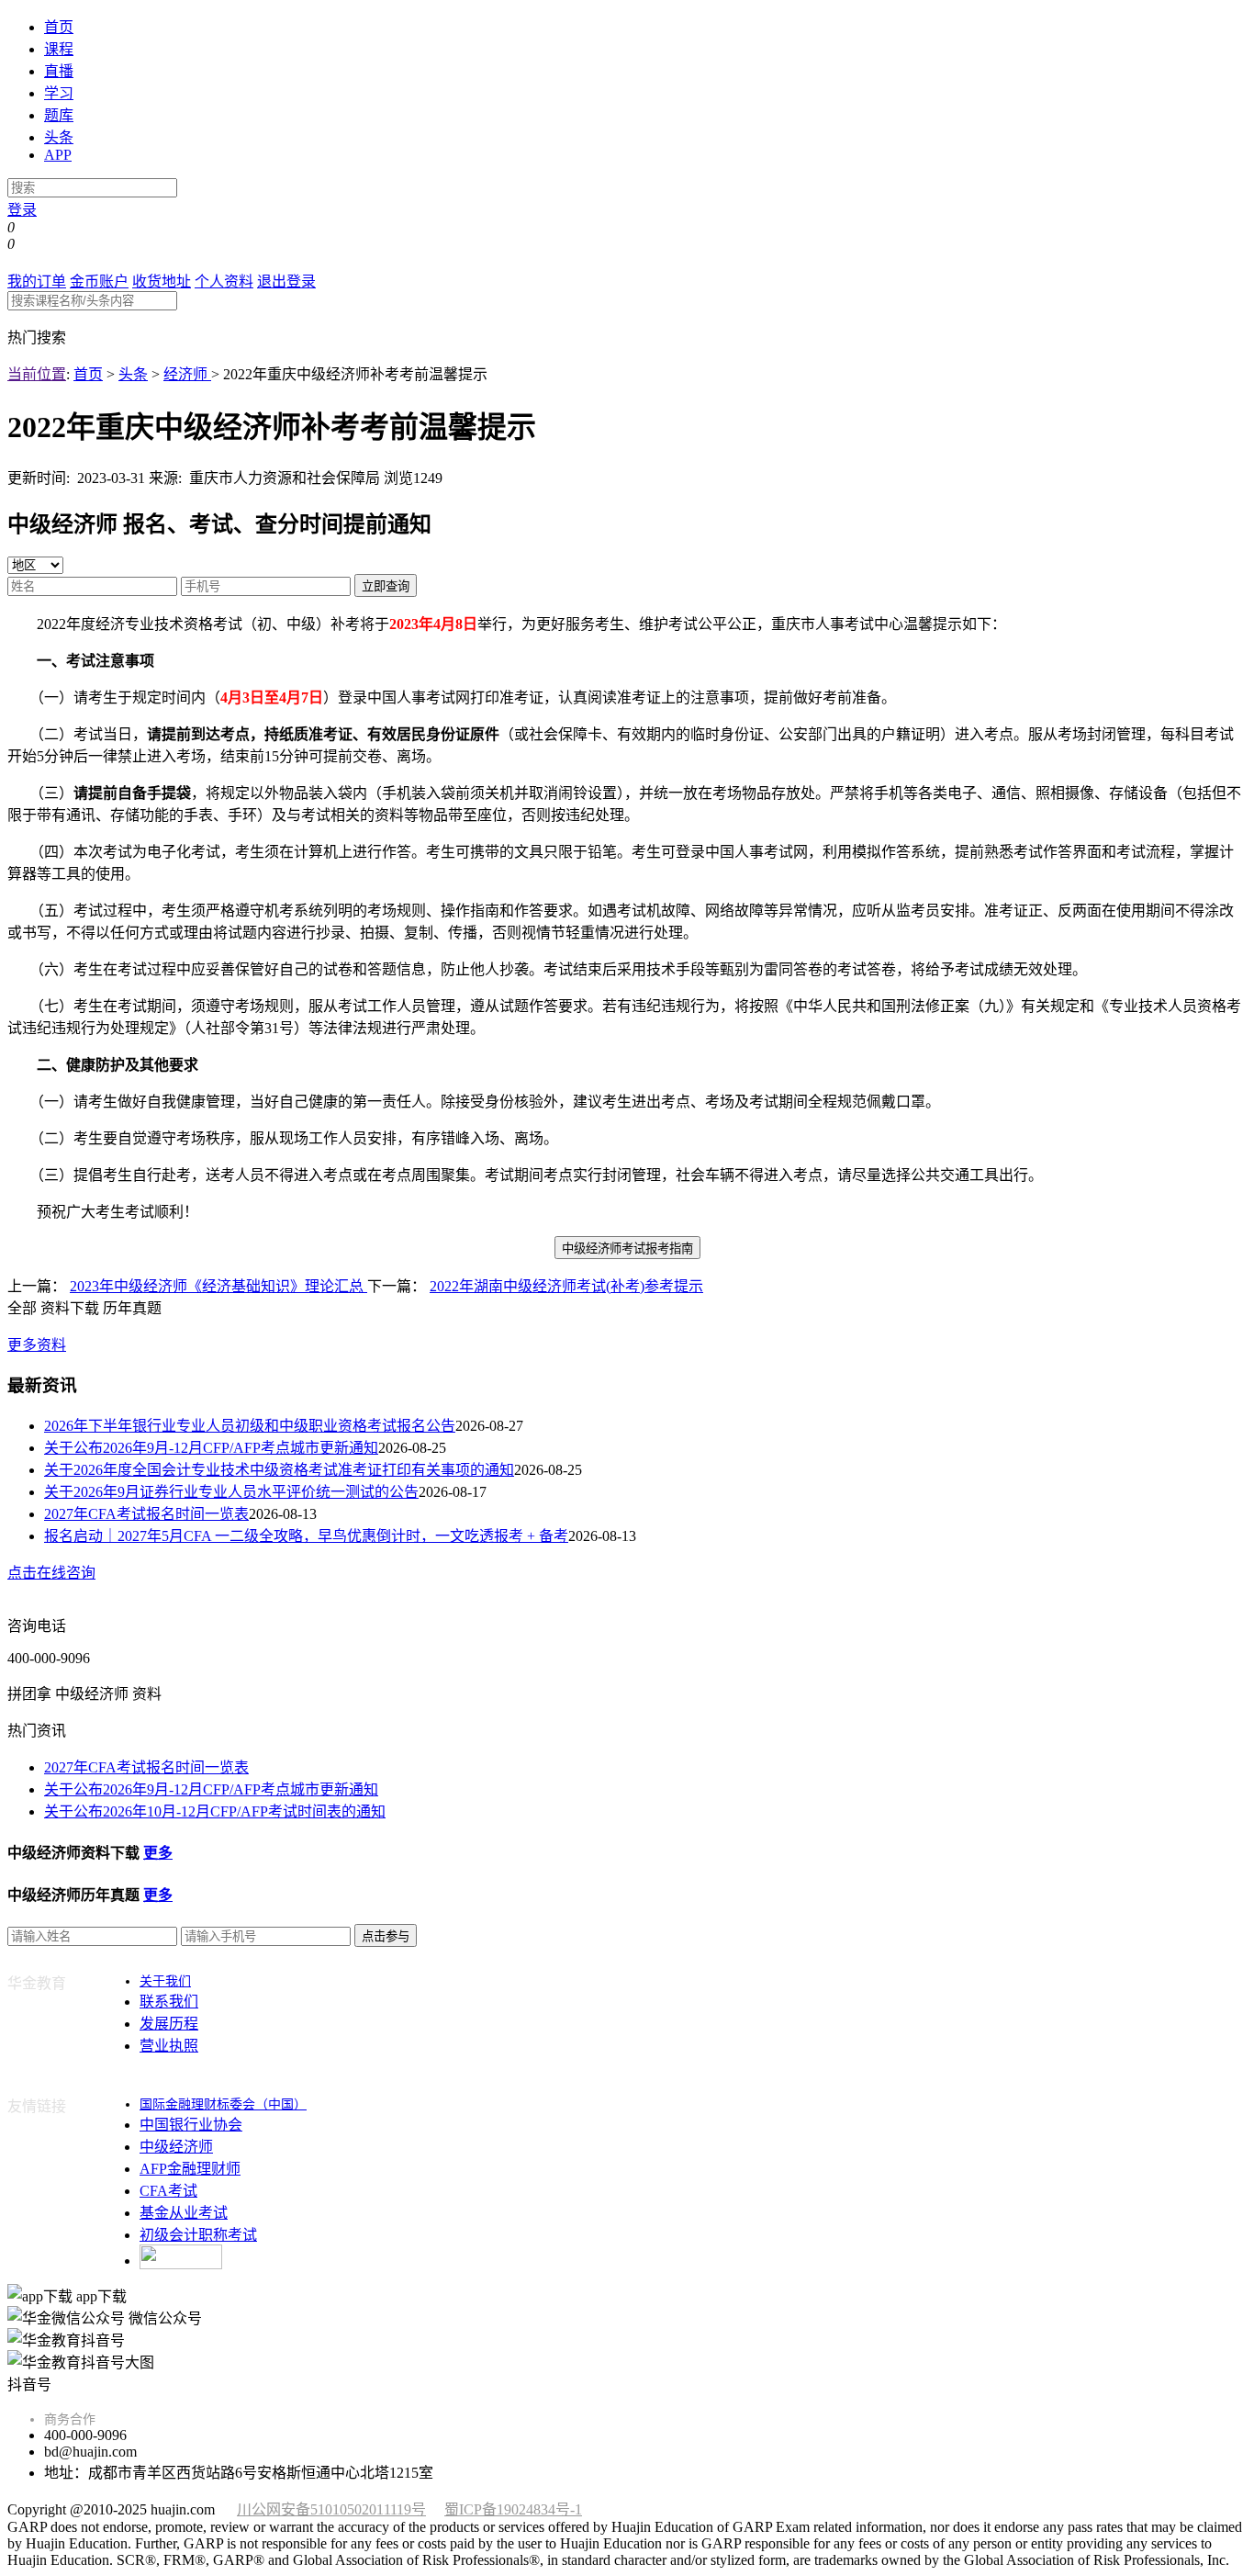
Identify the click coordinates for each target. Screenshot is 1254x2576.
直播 (59, 71)
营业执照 (169, 2046)
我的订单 (37, 281)
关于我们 (165, 1981)
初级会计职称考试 (198, 2235)
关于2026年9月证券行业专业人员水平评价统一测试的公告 (231, 1492)
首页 (59, 27)
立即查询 (386, 586)
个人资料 (224, 281)
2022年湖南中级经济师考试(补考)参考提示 (566, 1286)
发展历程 (169, 2024)
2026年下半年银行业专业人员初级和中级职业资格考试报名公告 (250, 1426)
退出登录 (286, 281)
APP (58, 155)
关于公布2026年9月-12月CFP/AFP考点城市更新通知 (211, 1448)
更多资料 (37, 1345)
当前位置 (37, 374)
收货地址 (162, 281)
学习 (59, 93)
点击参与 (386, 1936)
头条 (59, 137)
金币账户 (99, 281)
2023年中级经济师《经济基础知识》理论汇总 (218, 1286)
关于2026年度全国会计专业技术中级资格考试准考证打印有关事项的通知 (279, 1470)
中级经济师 (176, 2147)
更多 (158, 1853)
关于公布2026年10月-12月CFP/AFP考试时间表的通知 (215, 1811)
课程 (59, 49)
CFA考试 (168, 2191)
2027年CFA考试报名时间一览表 (146, 1514)
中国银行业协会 (191, 2125)
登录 (22, 210)
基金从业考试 (184, 2213)
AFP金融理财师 (190, 2169)
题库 (59, 115)
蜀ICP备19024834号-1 (513, 2509)
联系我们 (169, 2002)
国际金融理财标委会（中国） (223, 2104)
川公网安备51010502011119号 (331, 2509)
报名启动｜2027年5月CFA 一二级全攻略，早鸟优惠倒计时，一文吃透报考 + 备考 (306, 1536)
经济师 (187, 374)
